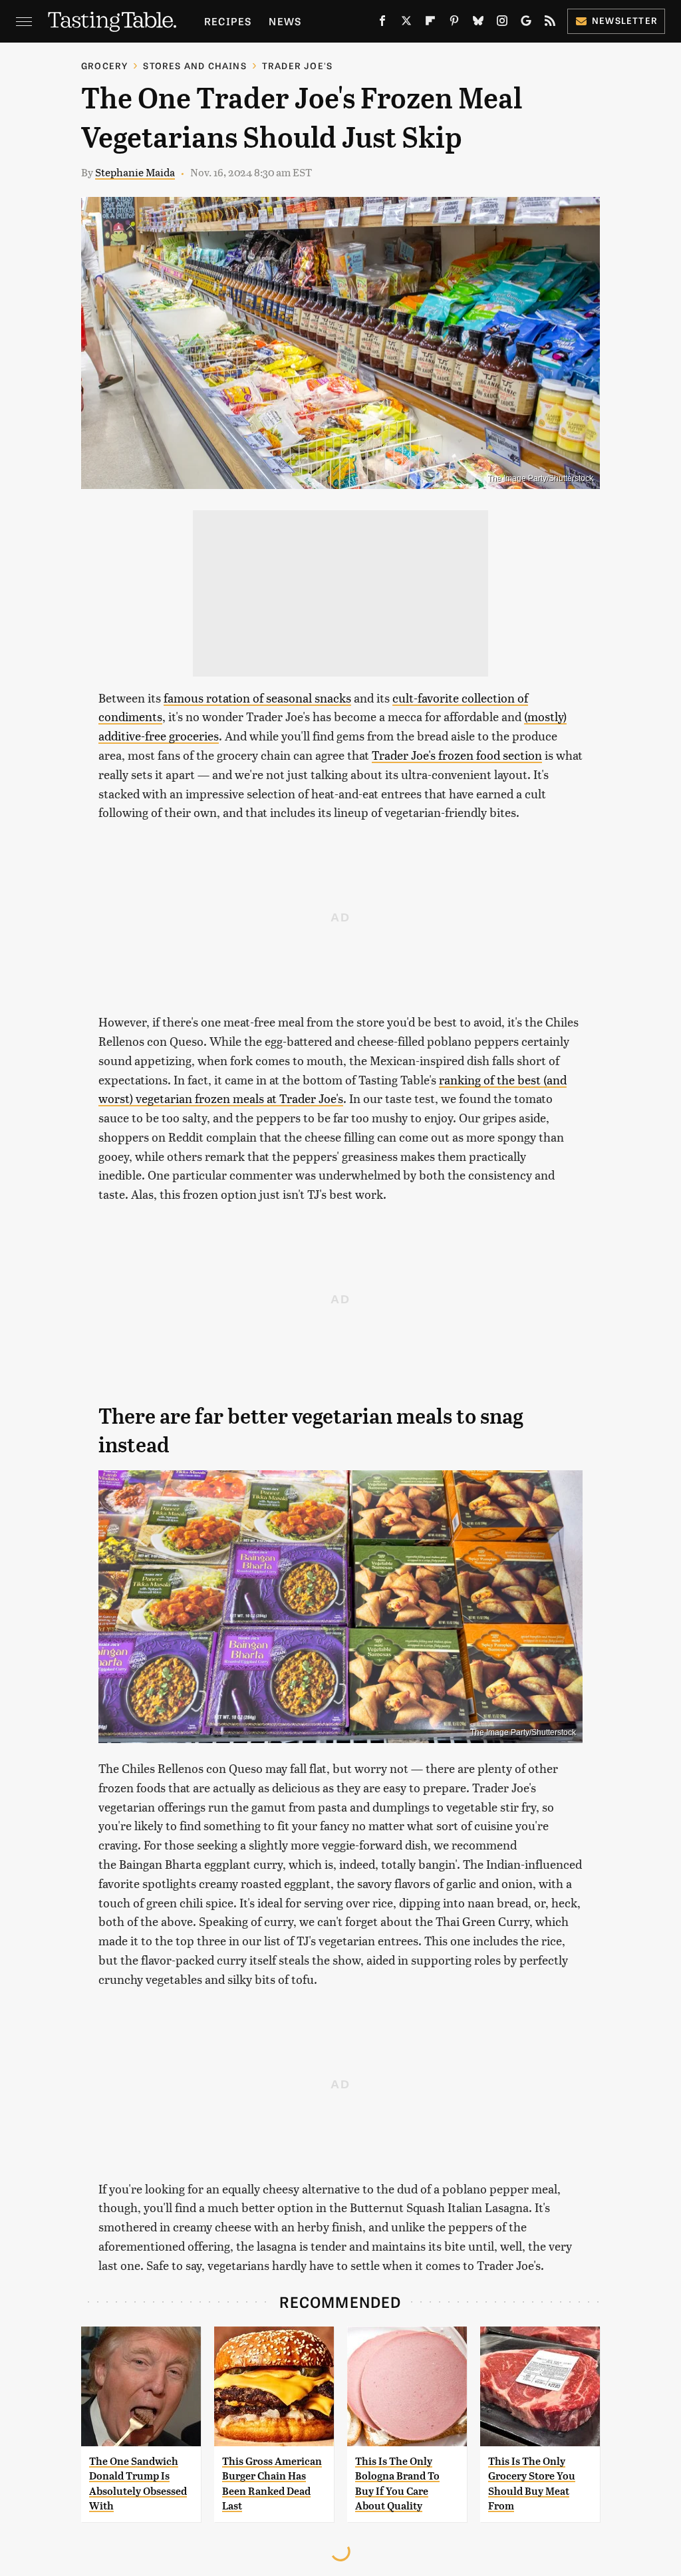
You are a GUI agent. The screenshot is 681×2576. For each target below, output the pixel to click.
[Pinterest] (454, 23)
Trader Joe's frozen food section (457, 755)
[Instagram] (502, 23)
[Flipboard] (430, 23)
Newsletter (625, 20)
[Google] (526, 23)
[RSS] (550, 23)
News (285, 21)
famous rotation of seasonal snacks (257, 698)
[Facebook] (382, 23)
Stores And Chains (195, 66)
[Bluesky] (478, 23)
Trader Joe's (297, 66)
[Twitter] (406, 23)
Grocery (104, 66)
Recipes (228, 21)
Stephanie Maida (135, 172)
